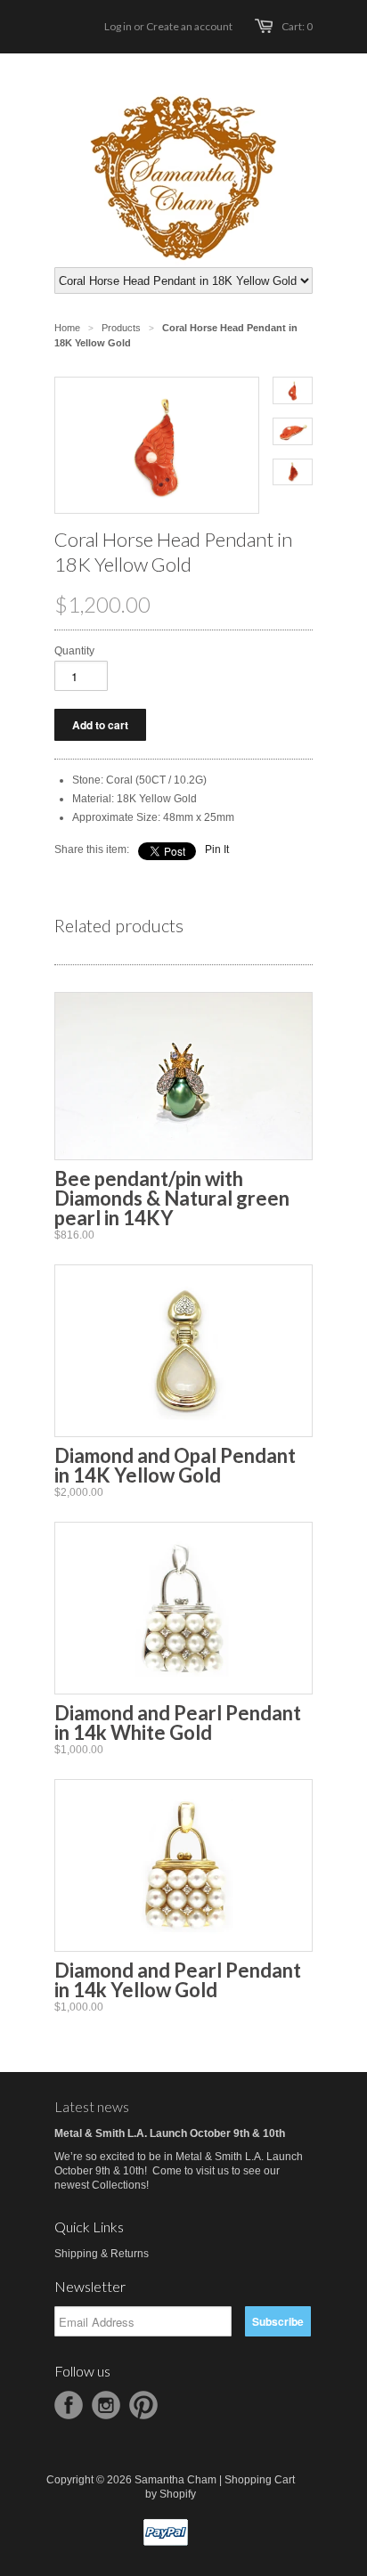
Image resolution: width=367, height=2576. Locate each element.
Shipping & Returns (102, 2254)
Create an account (189, 26)
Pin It (217, 849)
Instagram (106, 2405)
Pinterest (143, 2405)
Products (121, 328)
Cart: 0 (297, 26)
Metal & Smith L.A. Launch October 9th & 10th (170, 2133)
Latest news (92, 2106)
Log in (118, 26)
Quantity (74, 651)
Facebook (69, 2405)
